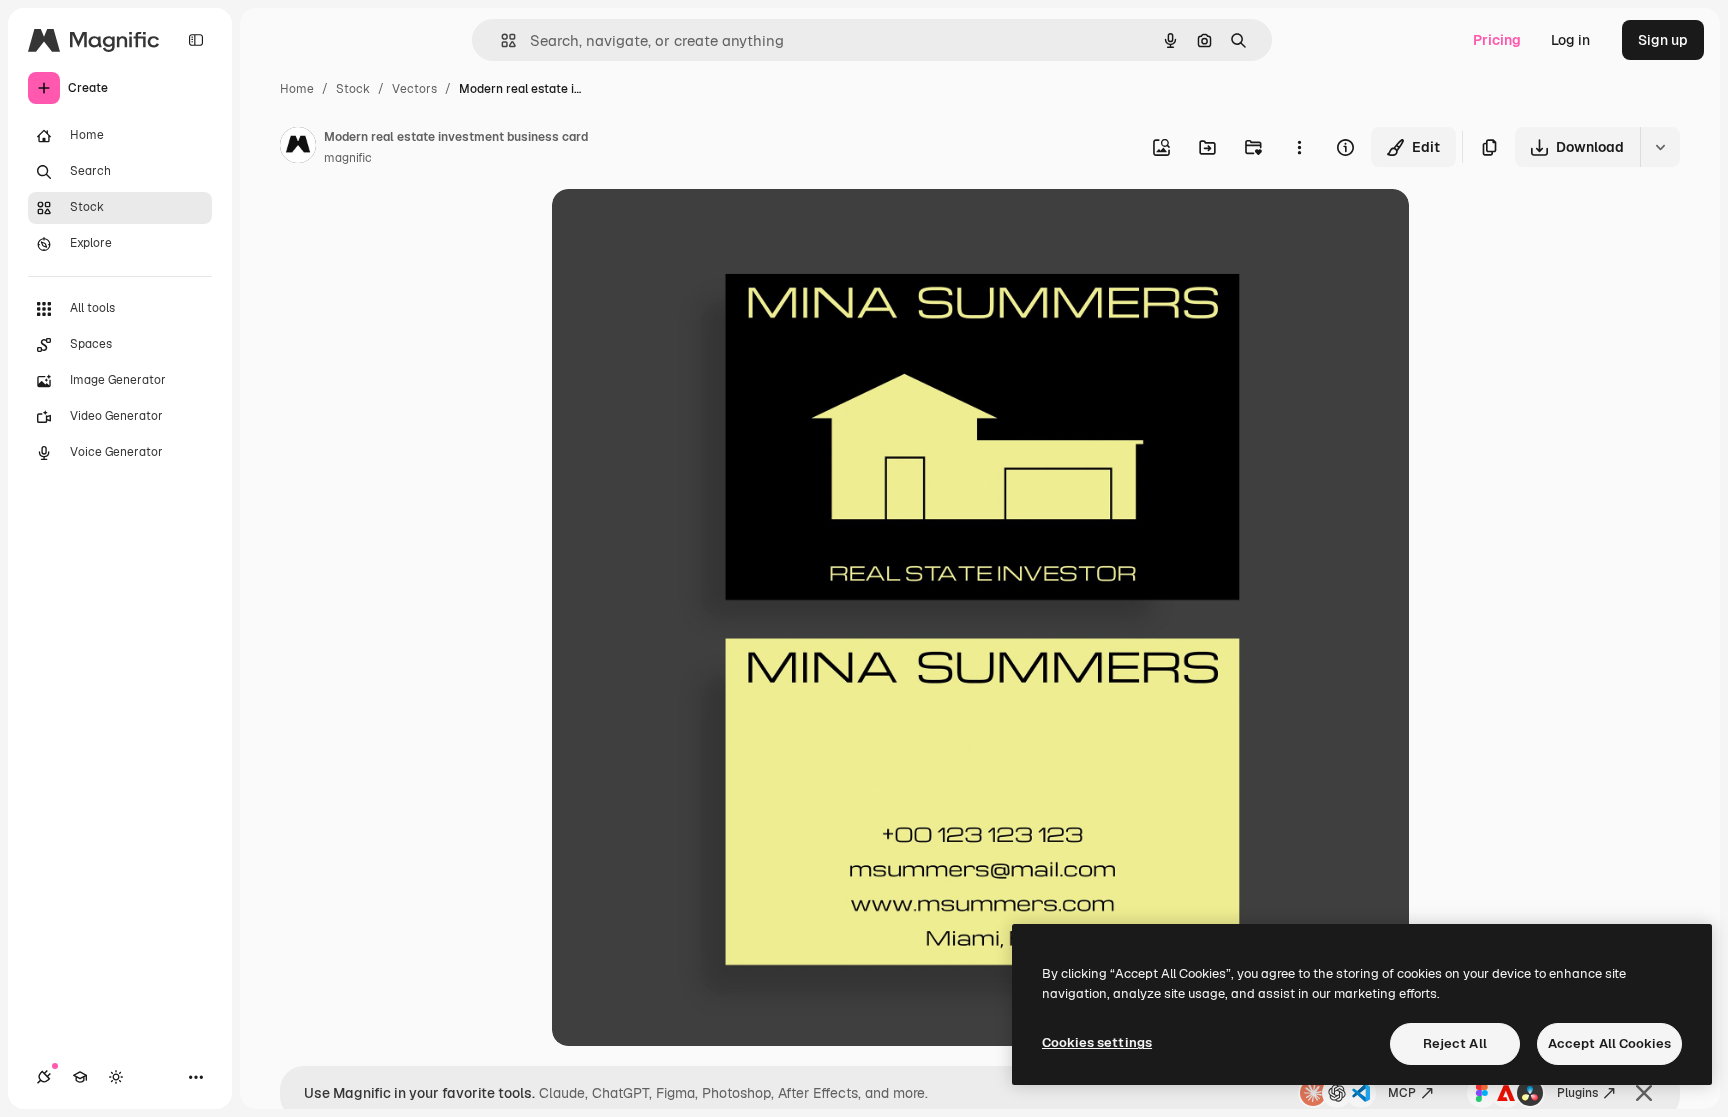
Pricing (1497, 40)
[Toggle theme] (116, 1077)
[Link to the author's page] (298, 148)
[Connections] (44, 1077)
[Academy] (80, 1077)
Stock (353, 89)
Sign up (1663, 40)
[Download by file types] (1660, 147)
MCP (1402, 1093)
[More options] (1299, 147)
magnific (348, 158)
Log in (1570, 40)
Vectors (414, 89)
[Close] (1644, 1093)
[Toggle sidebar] (196, 40)
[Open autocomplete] (500, 40)
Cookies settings (1097, 1042)
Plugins (1577, 1093)
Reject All (1455, 1043)
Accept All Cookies (1609, 1043)
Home (297, 89)
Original (680, 227)
